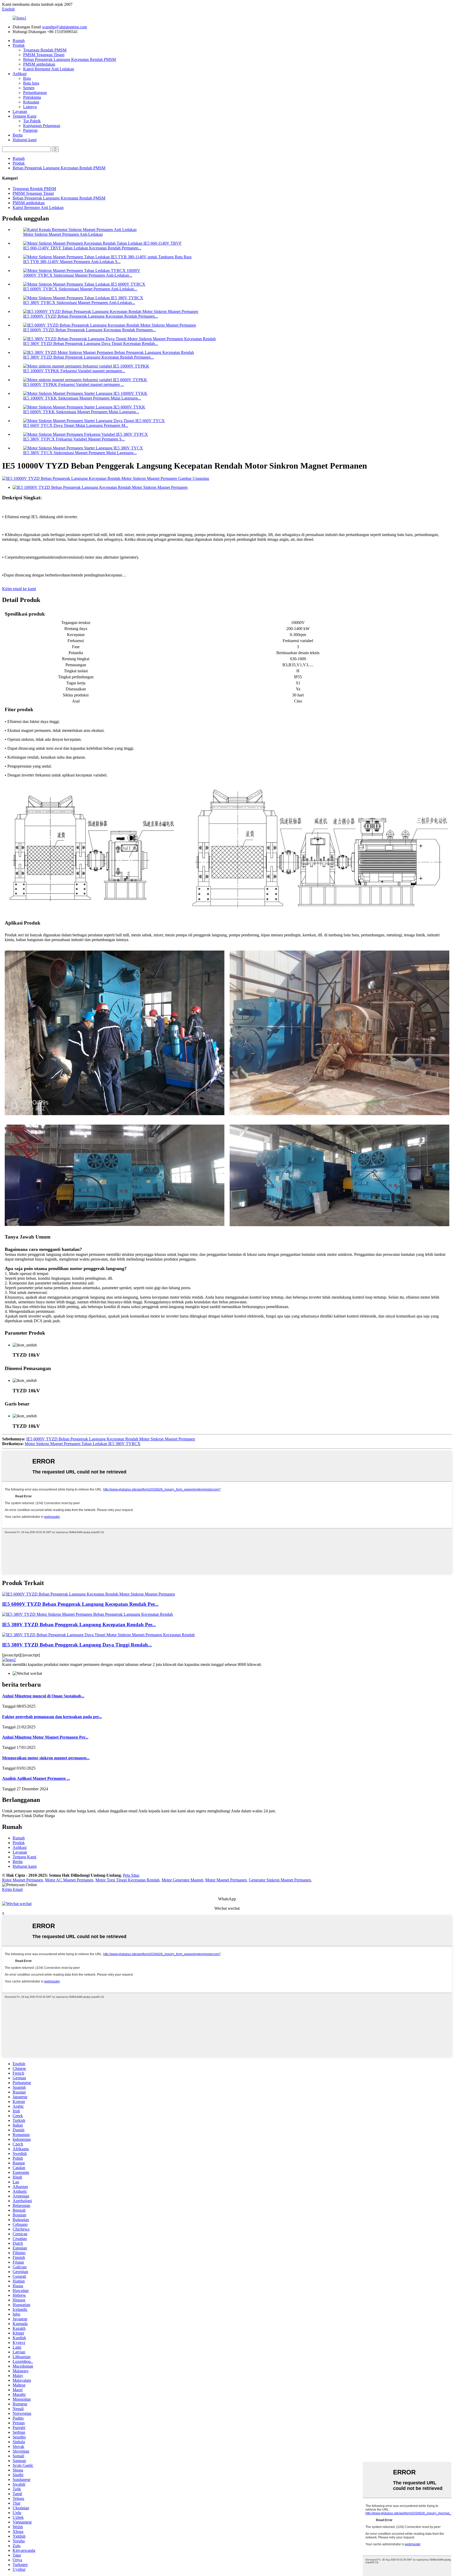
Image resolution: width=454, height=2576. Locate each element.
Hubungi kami (25, 140)
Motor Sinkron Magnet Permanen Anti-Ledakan (63, 234)
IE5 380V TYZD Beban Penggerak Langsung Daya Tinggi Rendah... (77, 1645)
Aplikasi (20, 74)
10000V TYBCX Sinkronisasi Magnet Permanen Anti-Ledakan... (78, 275)
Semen (29, 88)
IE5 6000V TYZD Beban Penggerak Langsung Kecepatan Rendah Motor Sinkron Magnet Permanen (111, 1439)
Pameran (30, 130)
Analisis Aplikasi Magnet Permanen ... (36, 1778)
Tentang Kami (24, 116)
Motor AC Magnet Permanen (69, 1880)
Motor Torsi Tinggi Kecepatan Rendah (127, 1880)
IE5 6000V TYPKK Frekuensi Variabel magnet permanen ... (74, 384)
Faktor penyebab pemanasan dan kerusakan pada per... (52, 1717)
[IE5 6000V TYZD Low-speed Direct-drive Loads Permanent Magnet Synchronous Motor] (89, 1594)
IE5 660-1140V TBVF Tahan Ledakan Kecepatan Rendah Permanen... (82, 248)
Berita (18, 135)
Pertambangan (35, 93)
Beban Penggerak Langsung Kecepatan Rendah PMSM (69, 59)
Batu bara (31, 83)
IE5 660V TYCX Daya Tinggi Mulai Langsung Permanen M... (76, 425)
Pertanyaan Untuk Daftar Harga (29, 1816)
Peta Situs (131, 1875)
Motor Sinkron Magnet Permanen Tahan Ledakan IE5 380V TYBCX (83, 1444)
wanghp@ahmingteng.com (65, 27)
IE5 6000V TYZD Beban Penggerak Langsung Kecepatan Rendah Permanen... (89, 330)
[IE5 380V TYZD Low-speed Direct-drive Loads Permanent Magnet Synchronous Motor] (87, 1614)
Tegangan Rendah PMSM (45, 50)
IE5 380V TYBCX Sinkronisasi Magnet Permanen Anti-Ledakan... (79, 303)
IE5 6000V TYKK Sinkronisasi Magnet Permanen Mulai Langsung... (81, 412)
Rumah (19, 41)
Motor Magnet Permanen (226, 1880)
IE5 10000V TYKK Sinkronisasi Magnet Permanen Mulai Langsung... (82, 398)
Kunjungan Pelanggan (42, 126)
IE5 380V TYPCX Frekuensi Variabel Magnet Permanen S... (74, 439)
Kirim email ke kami (19, 589)
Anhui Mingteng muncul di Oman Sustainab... (43, 1696)
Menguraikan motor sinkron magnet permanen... (46, 1758)
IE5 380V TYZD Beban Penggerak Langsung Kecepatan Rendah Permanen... (88, 357)
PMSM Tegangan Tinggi (44, 55)
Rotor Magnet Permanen (22, 1880)
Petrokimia (32, 97)
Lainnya (30, 107)
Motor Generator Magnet (182, 1880)
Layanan (20, 111)
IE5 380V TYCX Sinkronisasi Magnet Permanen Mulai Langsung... (80, 453)
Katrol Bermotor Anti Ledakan (49, 69)
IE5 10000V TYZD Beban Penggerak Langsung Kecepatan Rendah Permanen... (91, 316)
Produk (19, 45)
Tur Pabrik (32, 121)
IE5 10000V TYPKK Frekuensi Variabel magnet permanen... (74, 371)
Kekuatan (31, 102)
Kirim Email (12, 1889)
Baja (27, 78)
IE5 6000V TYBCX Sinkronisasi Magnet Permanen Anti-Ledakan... (80, 289)
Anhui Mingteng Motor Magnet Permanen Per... (45, 1737)
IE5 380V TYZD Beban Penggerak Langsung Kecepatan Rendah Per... (79, 1625)
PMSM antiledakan (39, 64)
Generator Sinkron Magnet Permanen (280, 1880)
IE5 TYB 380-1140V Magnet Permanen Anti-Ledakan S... (72, 262)
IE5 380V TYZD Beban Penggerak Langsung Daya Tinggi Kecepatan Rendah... (91, 343)
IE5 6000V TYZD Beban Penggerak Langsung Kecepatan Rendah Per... (80, 1604)
